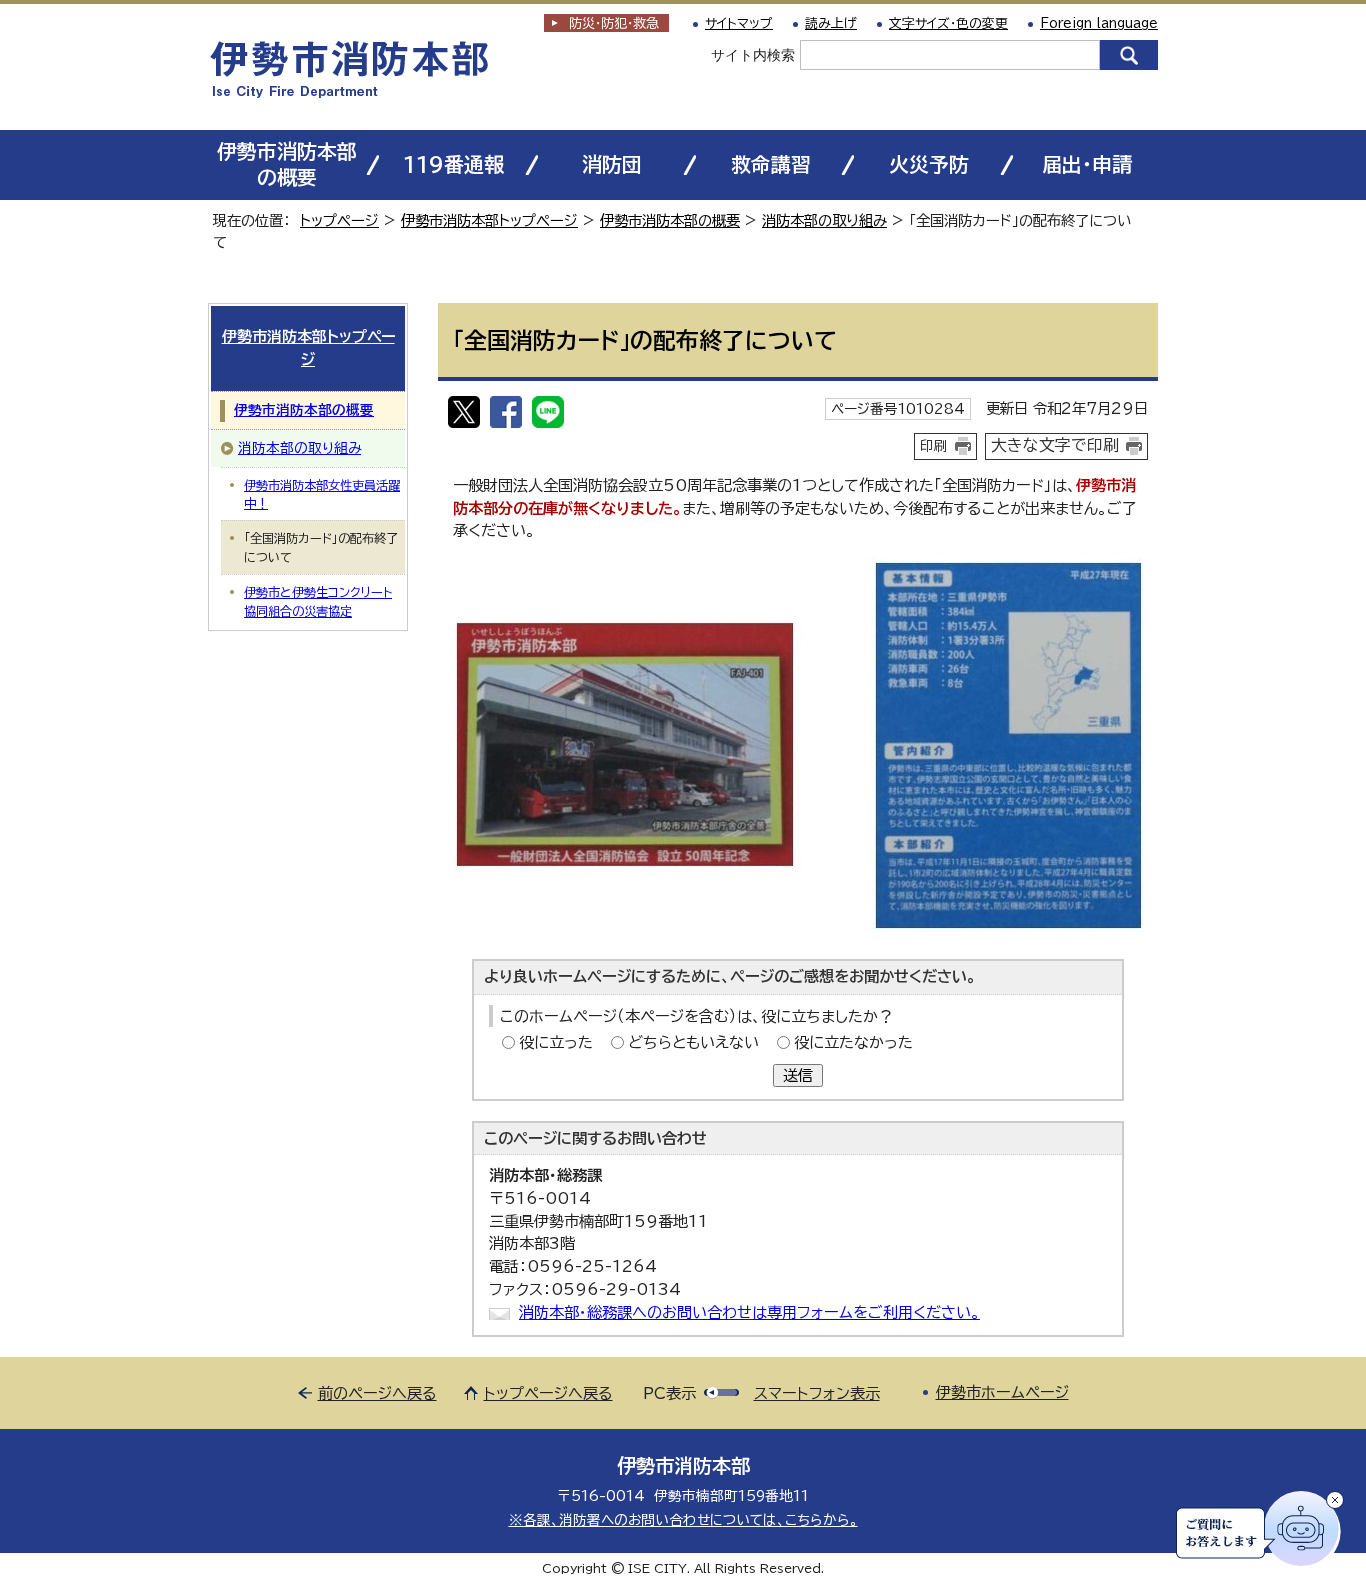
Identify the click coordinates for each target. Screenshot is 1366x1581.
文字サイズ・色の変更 (948, 23)
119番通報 (453, 164)
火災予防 (929, 164)
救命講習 (771, 164)
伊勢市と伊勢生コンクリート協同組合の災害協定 (318, 601)
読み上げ (831, 23)
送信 (798, 1075)
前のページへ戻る (377, 1393)
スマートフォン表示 (817, 1393)
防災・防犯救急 (614, 23)
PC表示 (669, 1393)
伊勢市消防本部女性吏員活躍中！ (322, 494)
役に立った (556, 1042)
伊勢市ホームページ (1002, 1392)
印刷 (934, 446)
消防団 (612, 164)
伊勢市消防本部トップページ (489, 220)
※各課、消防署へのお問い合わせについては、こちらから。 (683, 1520)
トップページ (339, 220)
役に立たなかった (853, 1042)
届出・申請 (1087, 164)
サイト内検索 (753, 55)
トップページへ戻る (548, 1393)
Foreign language (1099, 23)
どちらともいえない (693, 1042)
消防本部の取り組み (824, 220)
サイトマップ (739, 23)
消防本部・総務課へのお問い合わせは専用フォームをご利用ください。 (749, 1312)
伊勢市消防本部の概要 (287, 164)
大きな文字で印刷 (1055, 445)
